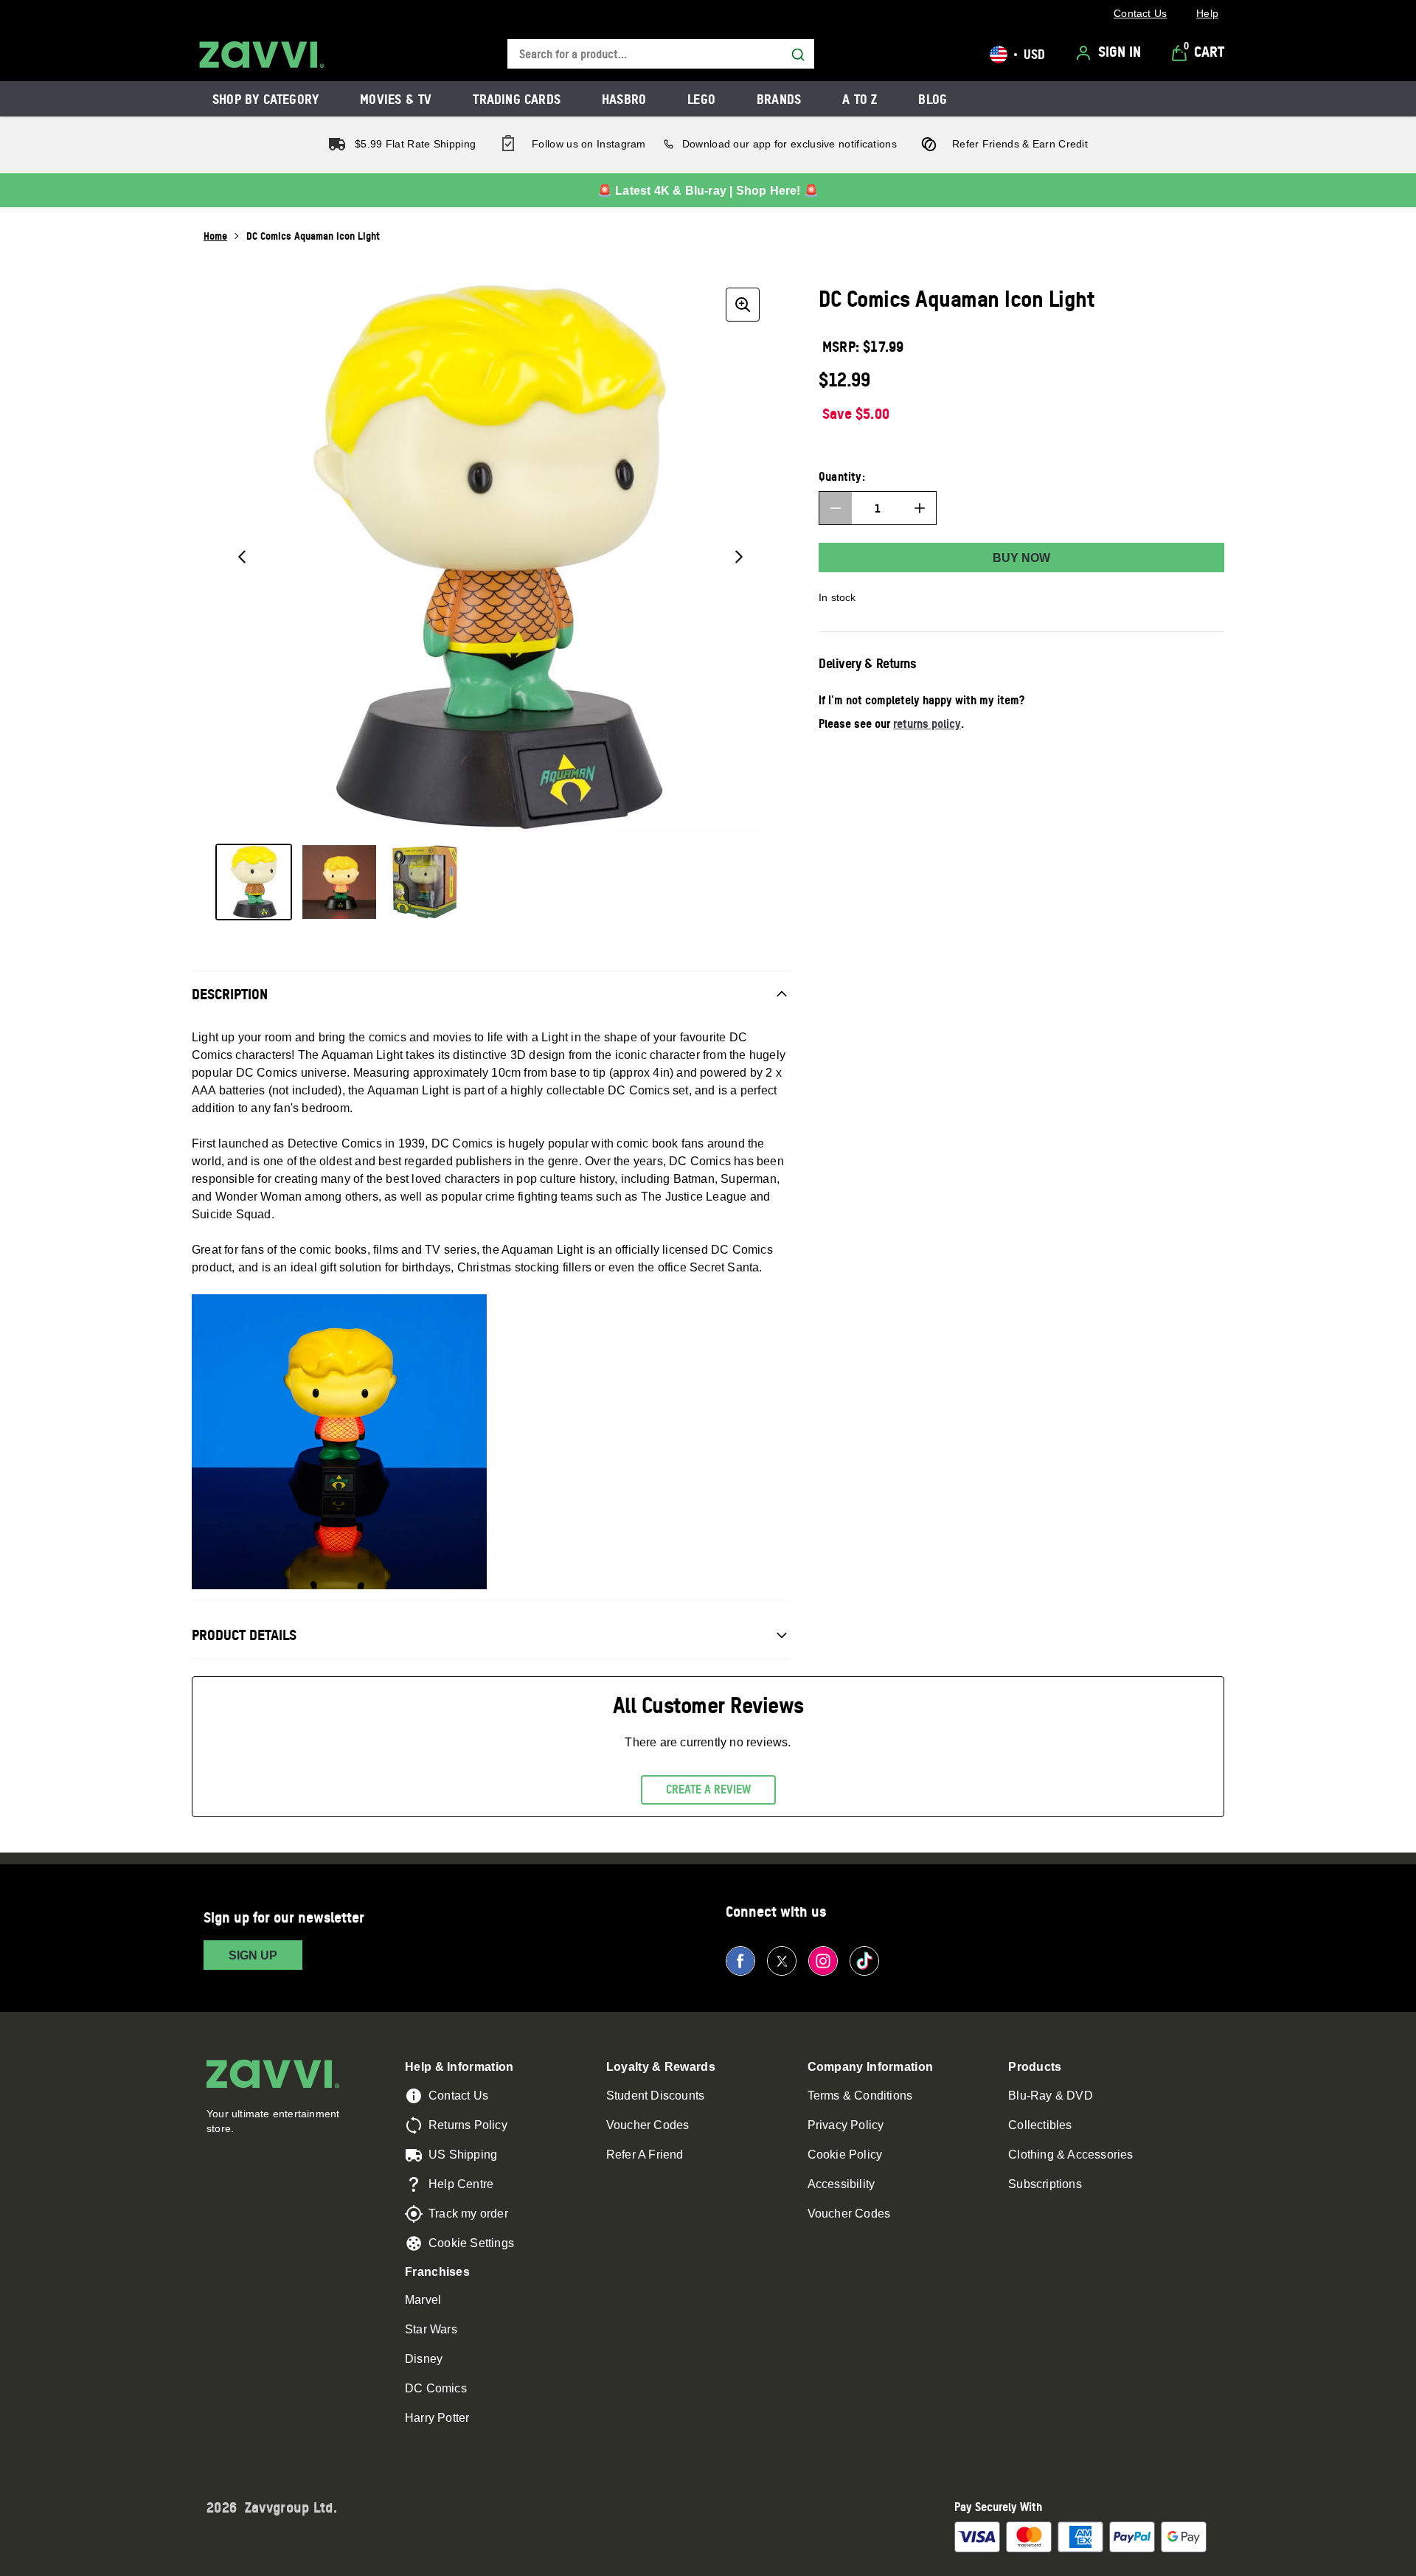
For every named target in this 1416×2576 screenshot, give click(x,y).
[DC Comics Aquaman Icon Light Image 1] (254, 882)
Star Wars (431, 2329)
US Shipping (463, 2155)
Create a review (708, 1789)
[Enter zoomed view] (743, 305)
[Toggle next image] (739, 557)
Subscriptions (1045, 2184)
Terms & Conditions (860, 2096)
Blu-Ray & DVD (1051, 2096)
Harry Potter (437, 2418)
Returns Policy (468, 2125)
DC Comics (436, 2388)
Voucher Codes (648, 2125)
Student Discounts (655, 2096)
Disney (424, 2359)
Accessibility (841, 2184)
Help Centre (461, 2184)
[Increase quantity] (920, 508)
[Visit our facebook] (740, 1961)
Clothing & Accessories (1070, 2155)
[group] (490, 557)
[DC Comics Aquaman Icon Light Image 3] (425, 882)
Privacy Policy (846, 2125)
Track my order (468, 2214)
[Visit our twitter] (782, 1961)
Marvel (423, 2300)
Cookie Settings (471, 2243)
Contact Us (458, 2096)
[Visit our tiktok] (864, 1961)
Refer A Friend (645, 2155)
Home (215, 236)
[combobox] (661, 54)
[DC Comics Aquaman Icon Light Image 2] (339, 882)
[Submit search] (798, 55)
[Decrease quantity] (836, 508)
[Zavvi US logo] (262, 55)
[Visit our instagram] (823, 1961)
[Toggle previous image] (242, 557)
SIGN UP (253, 1955)
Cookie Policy (845, 2155)
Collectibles (1040, 2125)
